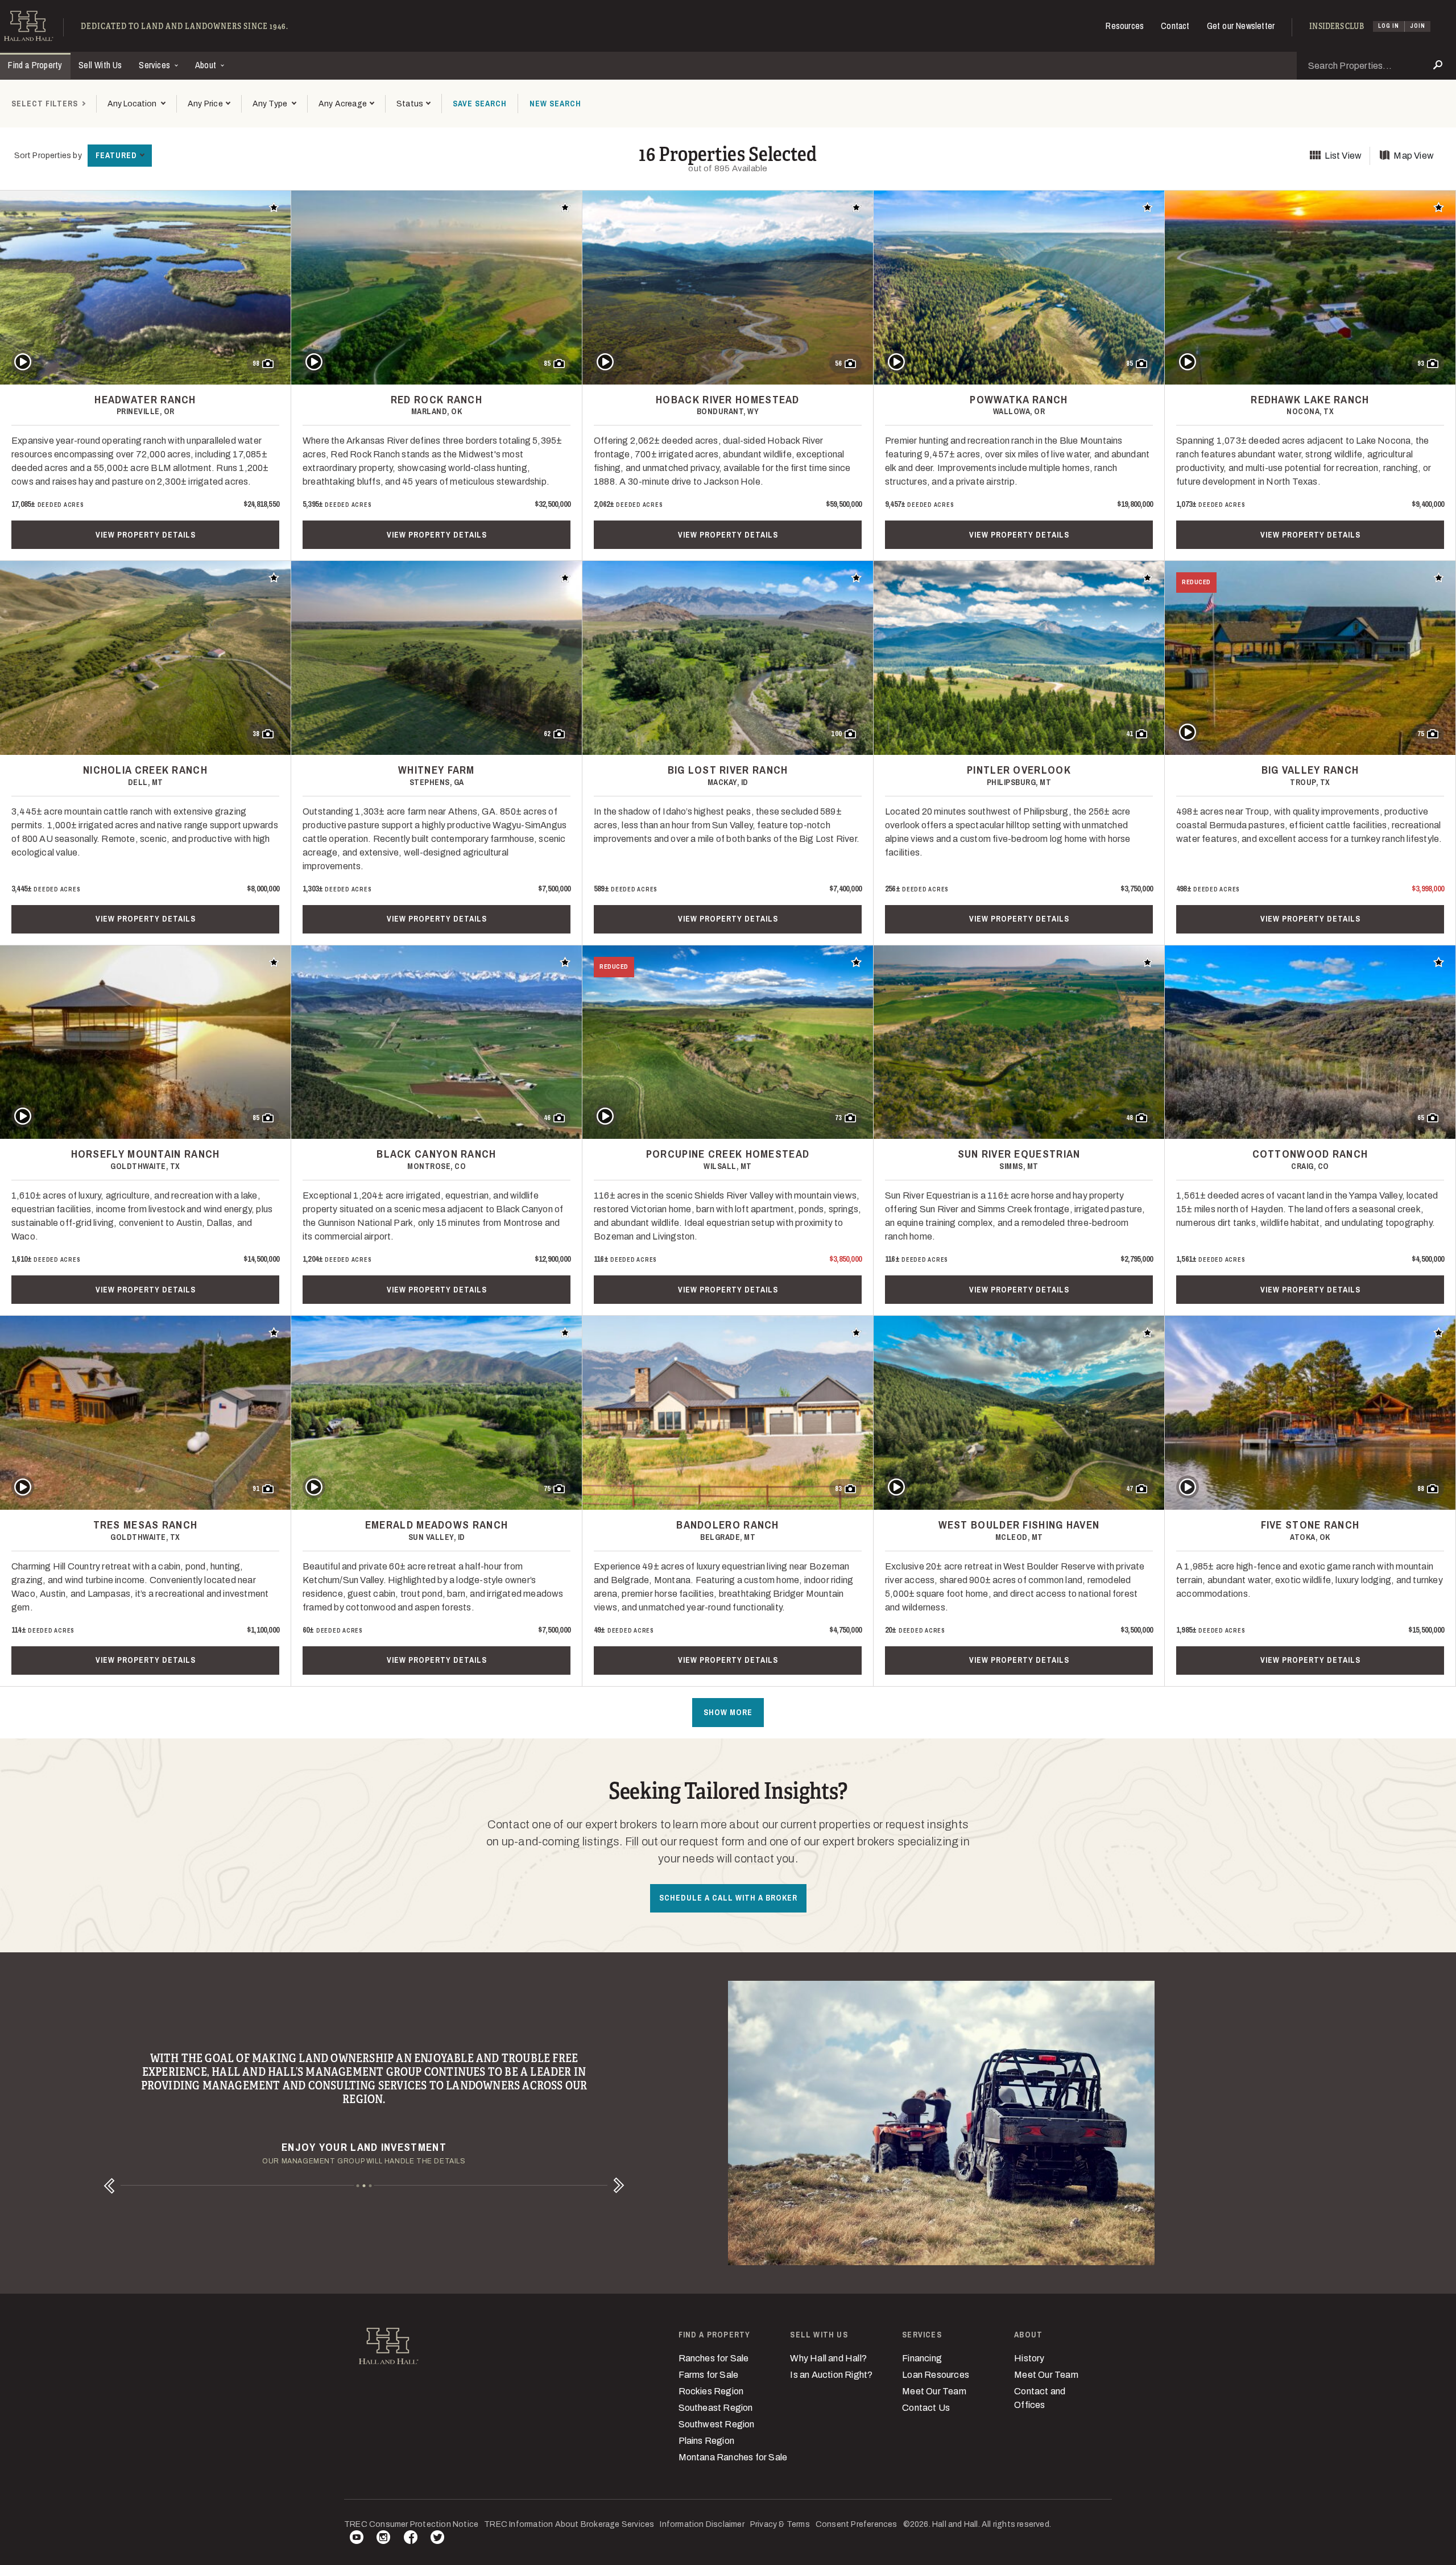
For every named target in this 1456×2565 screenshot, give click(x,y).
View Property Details (146, 535)
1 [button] (358, 2186)
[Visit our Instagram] (383, 2539)
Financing (922, 2358)
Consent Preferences (857, 2524)
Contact (1175, 26)
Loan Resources (936, 2375)
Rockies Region (711, 2391)
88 (1421, 1489)
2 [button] (364, 2186)
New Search (555, 104)
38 (256, 734)
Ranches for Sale (714, 2358)
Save (480, 104)
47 (1130, 1489)
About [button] (207, 65)
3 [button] (371, 2186)
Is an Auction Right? (831, 2375)
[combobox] (136, 104)
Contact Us (926, 2408)
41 (1130, 734)
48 (1130, 1118)
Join (1418, 26)
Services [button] (156, 65)
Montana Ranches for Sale (733, 2457)
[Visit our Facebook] (411, 2539)
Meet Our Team (934, 2391)
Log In (1389, 26)
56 (838, 364)
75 (1421, 734)
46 (547, 1118)
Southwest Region (717, 2424)
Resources (1125, 26)
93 (1421, 364)
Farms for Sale (709, 2375)
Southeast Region (716, 2408)
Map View (1414, 156)
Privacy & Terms (780, 2524)
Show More (728, 1712)
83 (838, 1489)
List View (1343, 156)
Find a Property (35, 65)
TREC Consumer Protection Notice (411, 2524)
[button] (209, 104)
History (1029, 2358)
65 (1421, 1118)
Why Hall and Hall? (828, 2358)
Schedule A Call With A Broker (728, 1898)
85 (547, 364)
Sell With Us (100, 65)
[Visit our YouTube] (357, 2539)
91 (256, 1489)
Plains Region (707, 2441)
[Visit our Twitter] (437, 2539)
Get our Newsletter (1241, 26)
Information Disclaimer (702, 2524)
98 (256, 364)
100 (836, 734)
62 (547, 734)
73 (838, 1118)
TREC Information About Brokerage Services (569, 2524)
